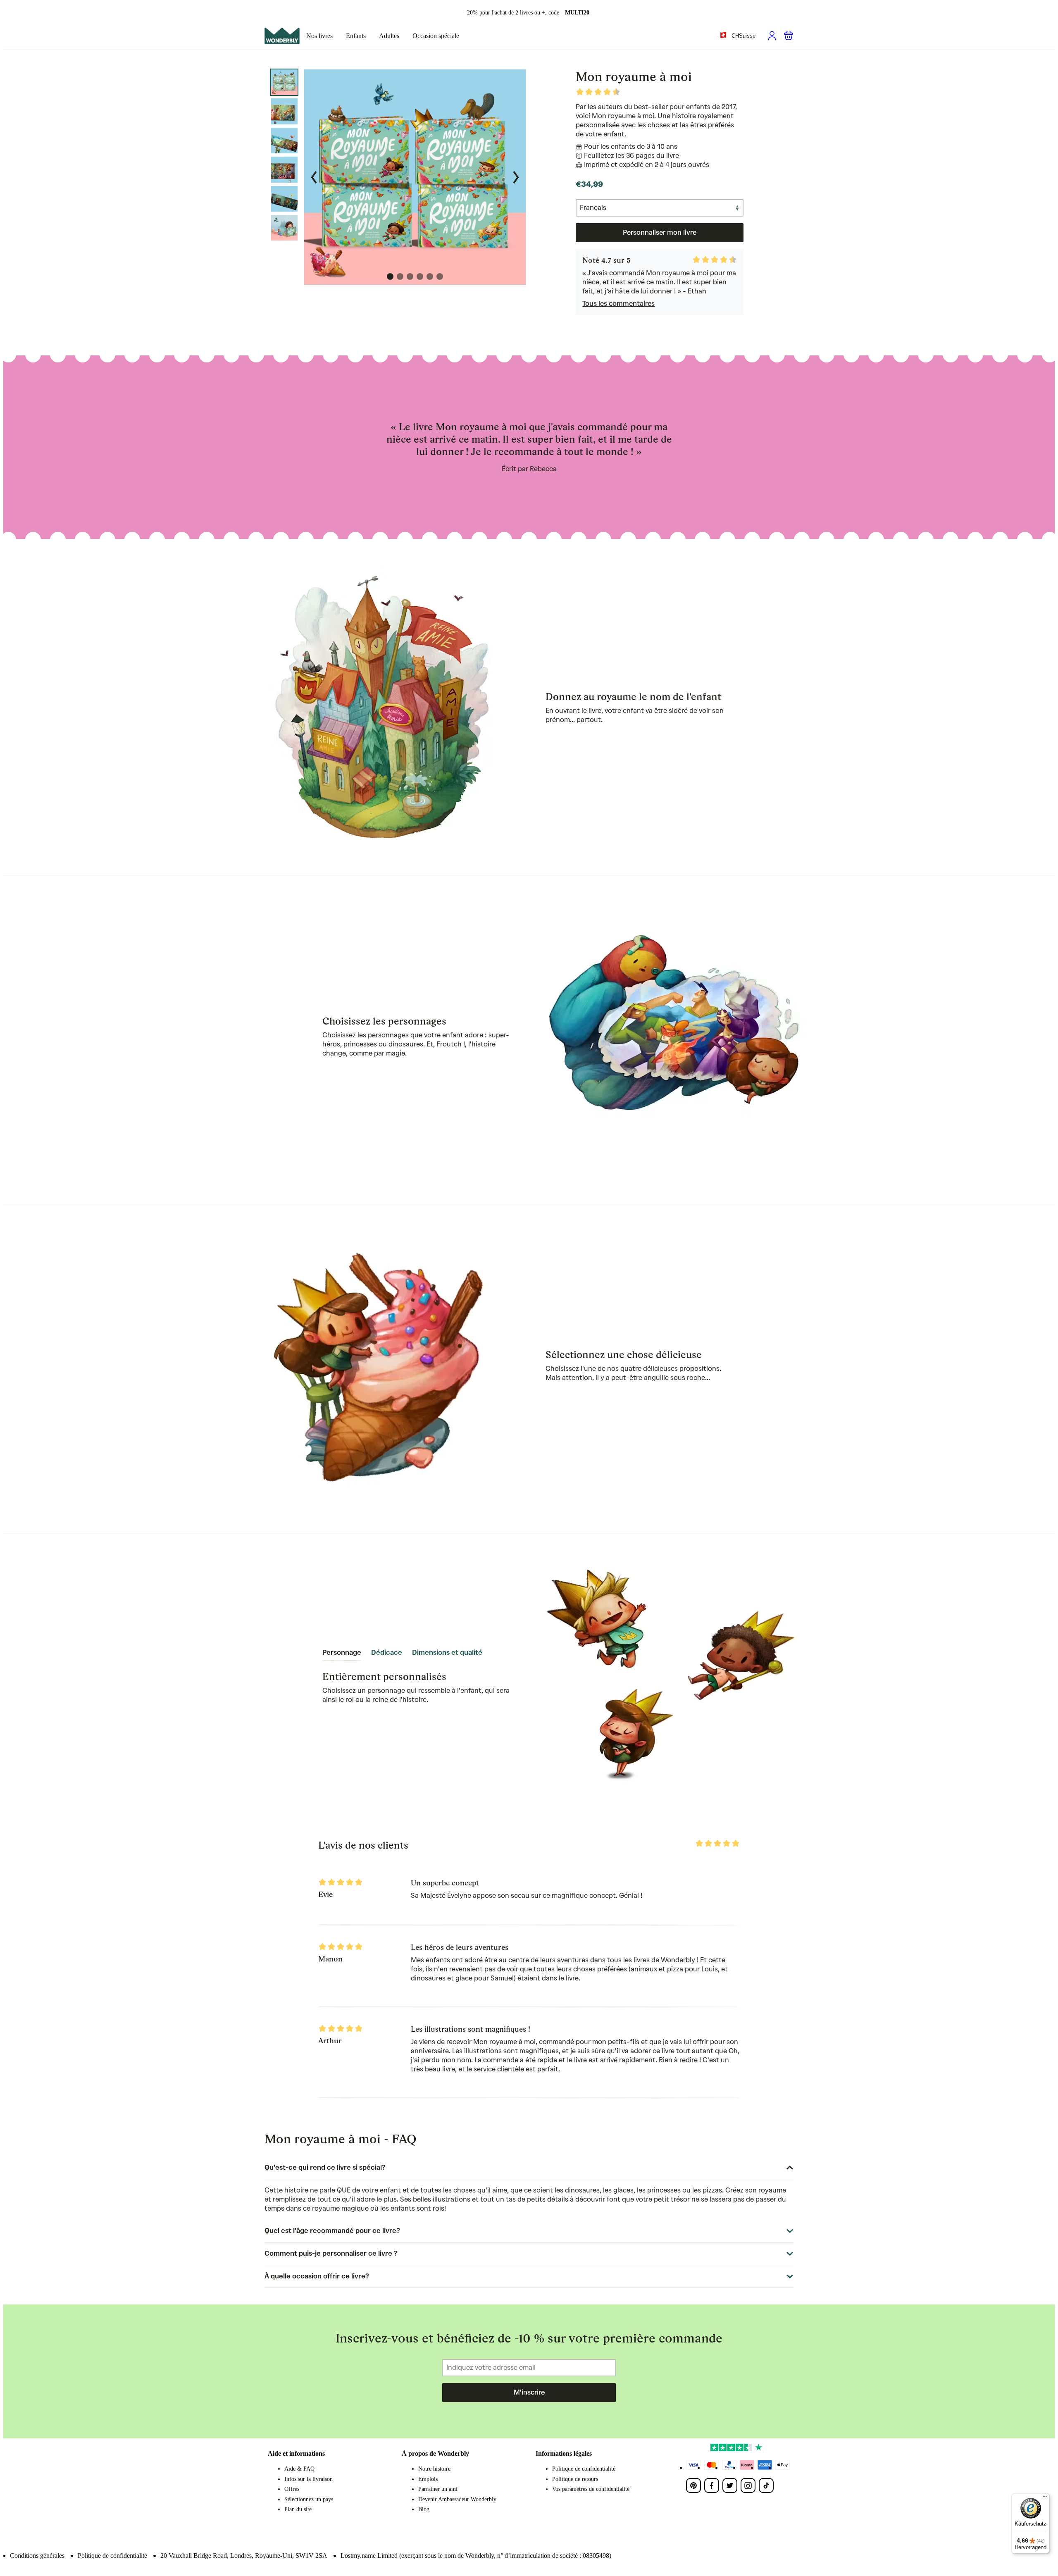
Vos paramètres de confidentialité (591, 2489)
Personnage (342, 1653)
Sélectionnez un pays (309, 2499)
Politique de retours (575, 2479)
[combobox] (737, 36)
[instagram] (748, 2485)
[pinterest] (693, 2485)
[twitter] (730, 2485)
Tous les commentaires (618, 304)
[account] (772, 36)
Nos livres (319, 36)
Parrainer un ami (438, 2489)
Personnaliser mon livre (660, 232)
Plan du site (298, 2509)
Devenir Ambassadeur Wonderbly (457, 2499)
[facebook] (712, 2485)
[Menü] (1045, 2498)
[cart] (789, 36)
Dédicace (387, 1653)
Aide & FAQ (299, 2469)
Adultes (389, 36)
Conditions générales (37, 2556)
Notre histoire (434, 2469)
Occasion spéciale (436, 36)
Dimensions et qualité (447, 1653)
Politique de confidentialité (584, 2469)
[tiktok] (766, 2485)
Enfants (356, 36)
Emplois (428, 2479)
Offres (292, 2489)
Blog (424, 2509)
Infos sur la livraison (309, 2479)
